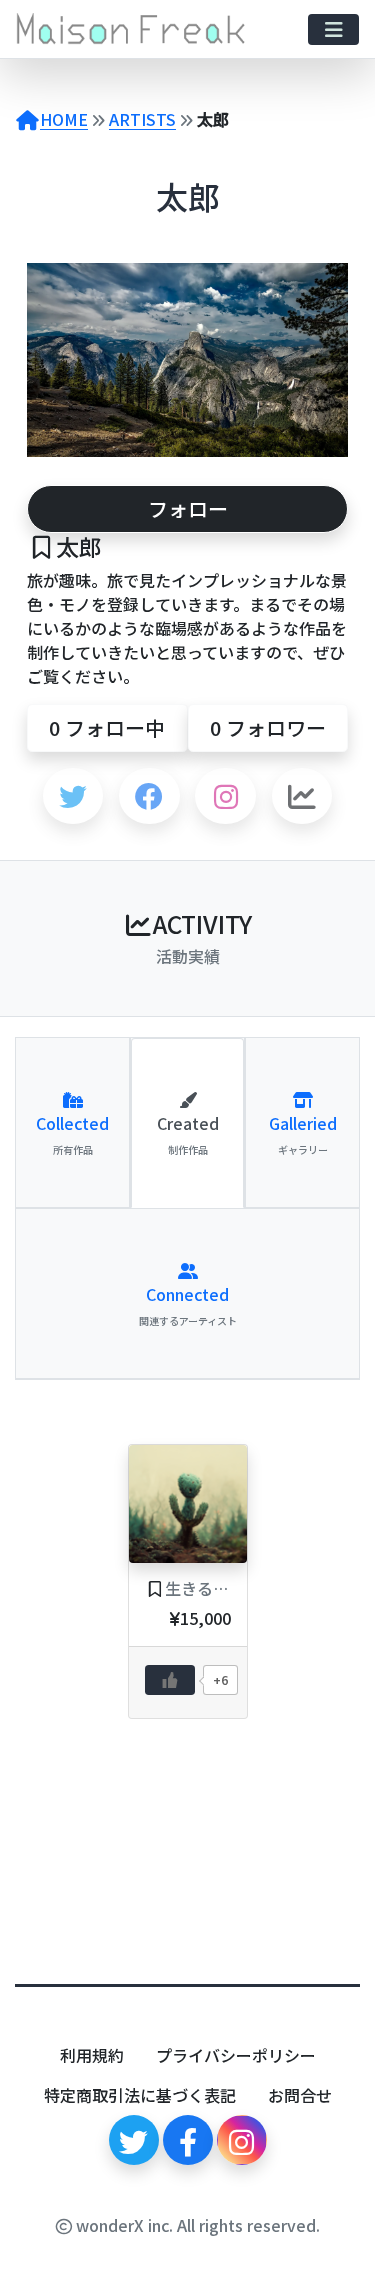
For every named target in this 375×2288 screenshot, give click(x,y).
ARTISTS (142, 119)
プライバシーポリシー (236, 2055)
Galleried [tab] (303, 1134)
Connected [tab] (188, 1305)
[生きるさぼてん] (188, 1504)
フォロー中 (107, 727)
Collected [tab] (72, 1134)
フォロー (188, 508)
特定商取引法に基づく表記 (140, 2095)
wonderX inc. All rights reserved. (196, 2225)
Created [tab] (188, 1134)
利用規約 (92, 2055)
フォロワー (268, 727)
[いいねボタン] (170, 1680)
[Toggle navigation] (333, 29)
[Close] (343, 2275)
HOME (64, 119)
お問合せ (300, 2095)
